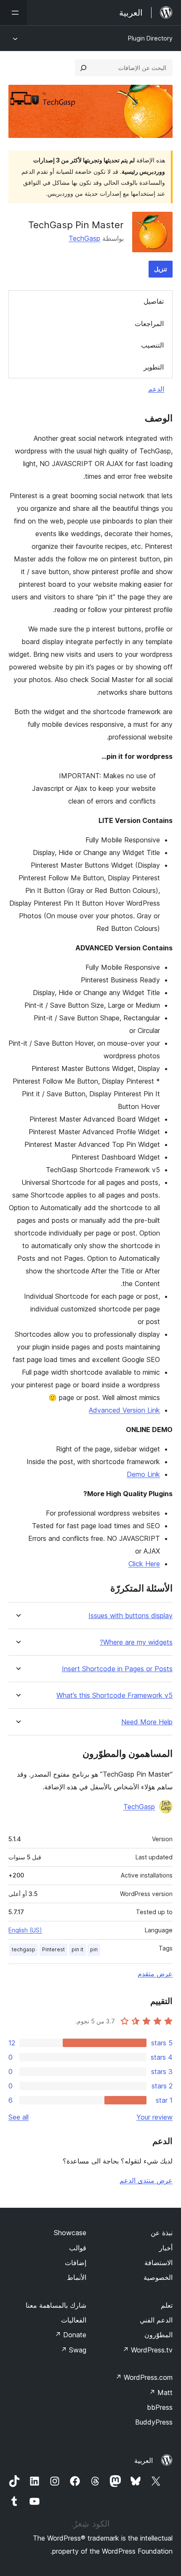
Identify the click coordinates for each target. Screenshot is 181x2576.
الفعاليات (74, 2320)
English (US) (25, 1930)
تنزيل (161, 269)
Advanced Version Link (124, 1410)
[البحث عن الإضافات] (83, 68)
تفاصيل (154, 301)
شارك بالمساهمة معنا (56, 2305)
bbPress (160, 2407)
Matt (161, 2393)
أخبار (166, 2248)
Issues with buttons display (130, 1616)
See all (19, 2117)
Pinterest (53, 1949)
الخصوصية (158, 2277)
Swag (73, 2350)
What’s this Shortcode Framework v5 (114, 1695)
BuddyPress (154, 2422)
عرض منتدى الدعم (146, 2180)
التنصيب (152, 345)
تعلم (167, 2305)
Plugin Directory (150, 38)
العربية (144, 2460)
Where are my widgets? (136, 1642)
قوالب (78, 2248)
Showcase (70, 2233)
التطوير (154, 367)
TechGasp (84, 238)
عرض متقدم (155, 1974)
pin (94, 1949)
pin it (77, 1949)
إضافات (76, 2263)
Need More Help (147, 1722)
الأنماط (77, 2277)
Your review (154, 2117)
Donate (71, 2335)
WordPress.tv (148, 2350)
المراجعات (149, 324)
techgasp (24, 1949)
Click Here (144, 1564)
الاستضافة (158, 2263)
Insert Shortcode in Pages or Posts (117, 1669)
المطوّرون (158, 2335)
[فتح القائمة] (13, 13)
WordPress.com (144, 2377)
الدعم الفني (156, 2320)
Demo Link (143, 1474)
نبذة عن (162, 2233)
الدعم (156, 389)
